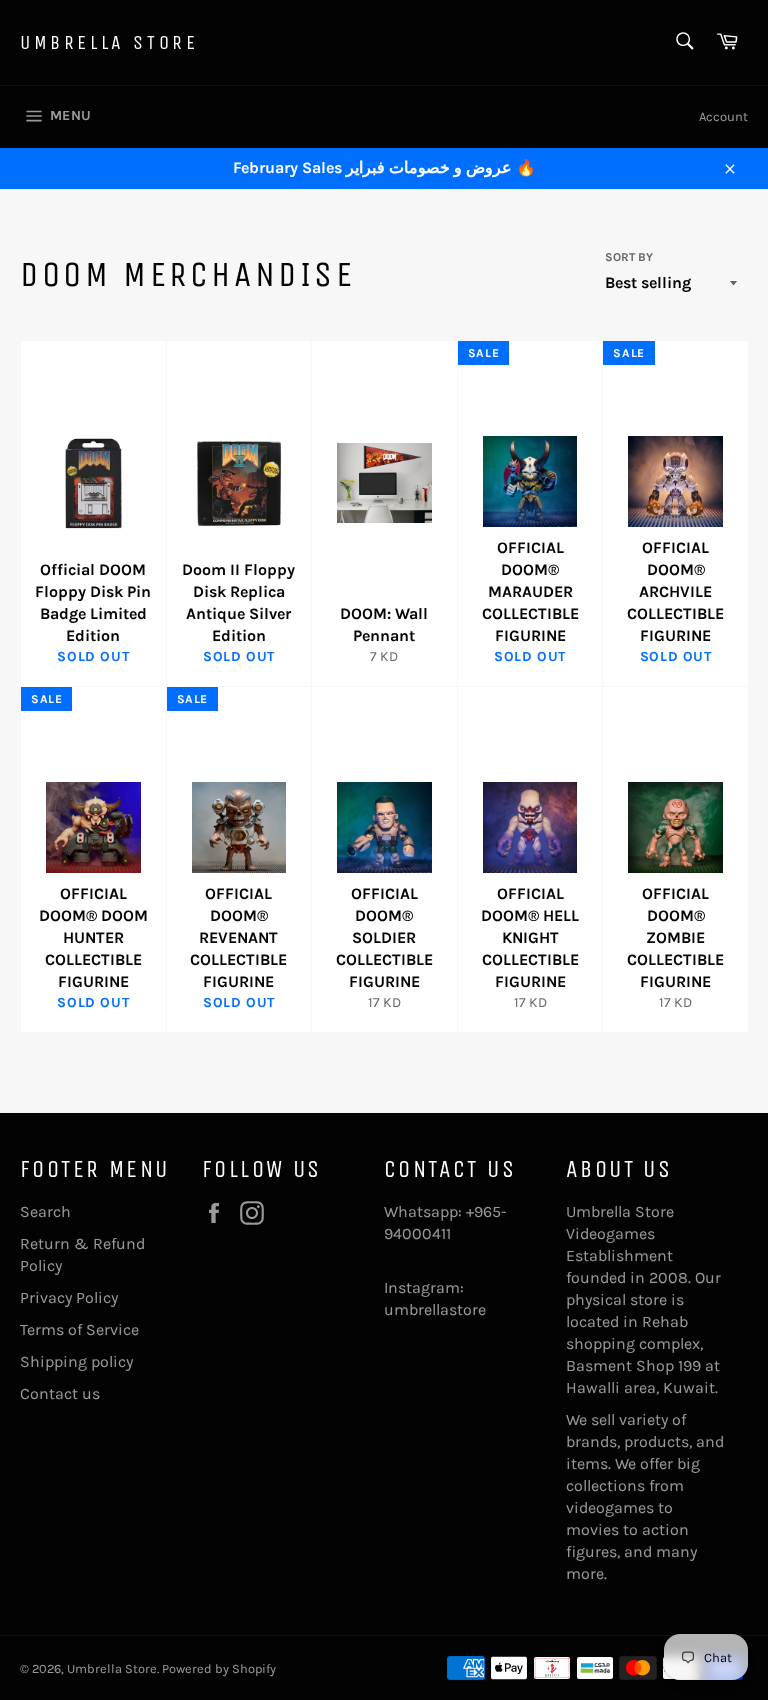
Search (45, 1211)
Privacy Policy (69, 1297)
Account (723, 116)
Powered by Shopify (219, 1668)
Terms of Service (79, 1329)
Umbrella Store (109, 42)
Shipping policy (76, 1361)
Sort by (629, 257)
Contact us (60, 1393)
